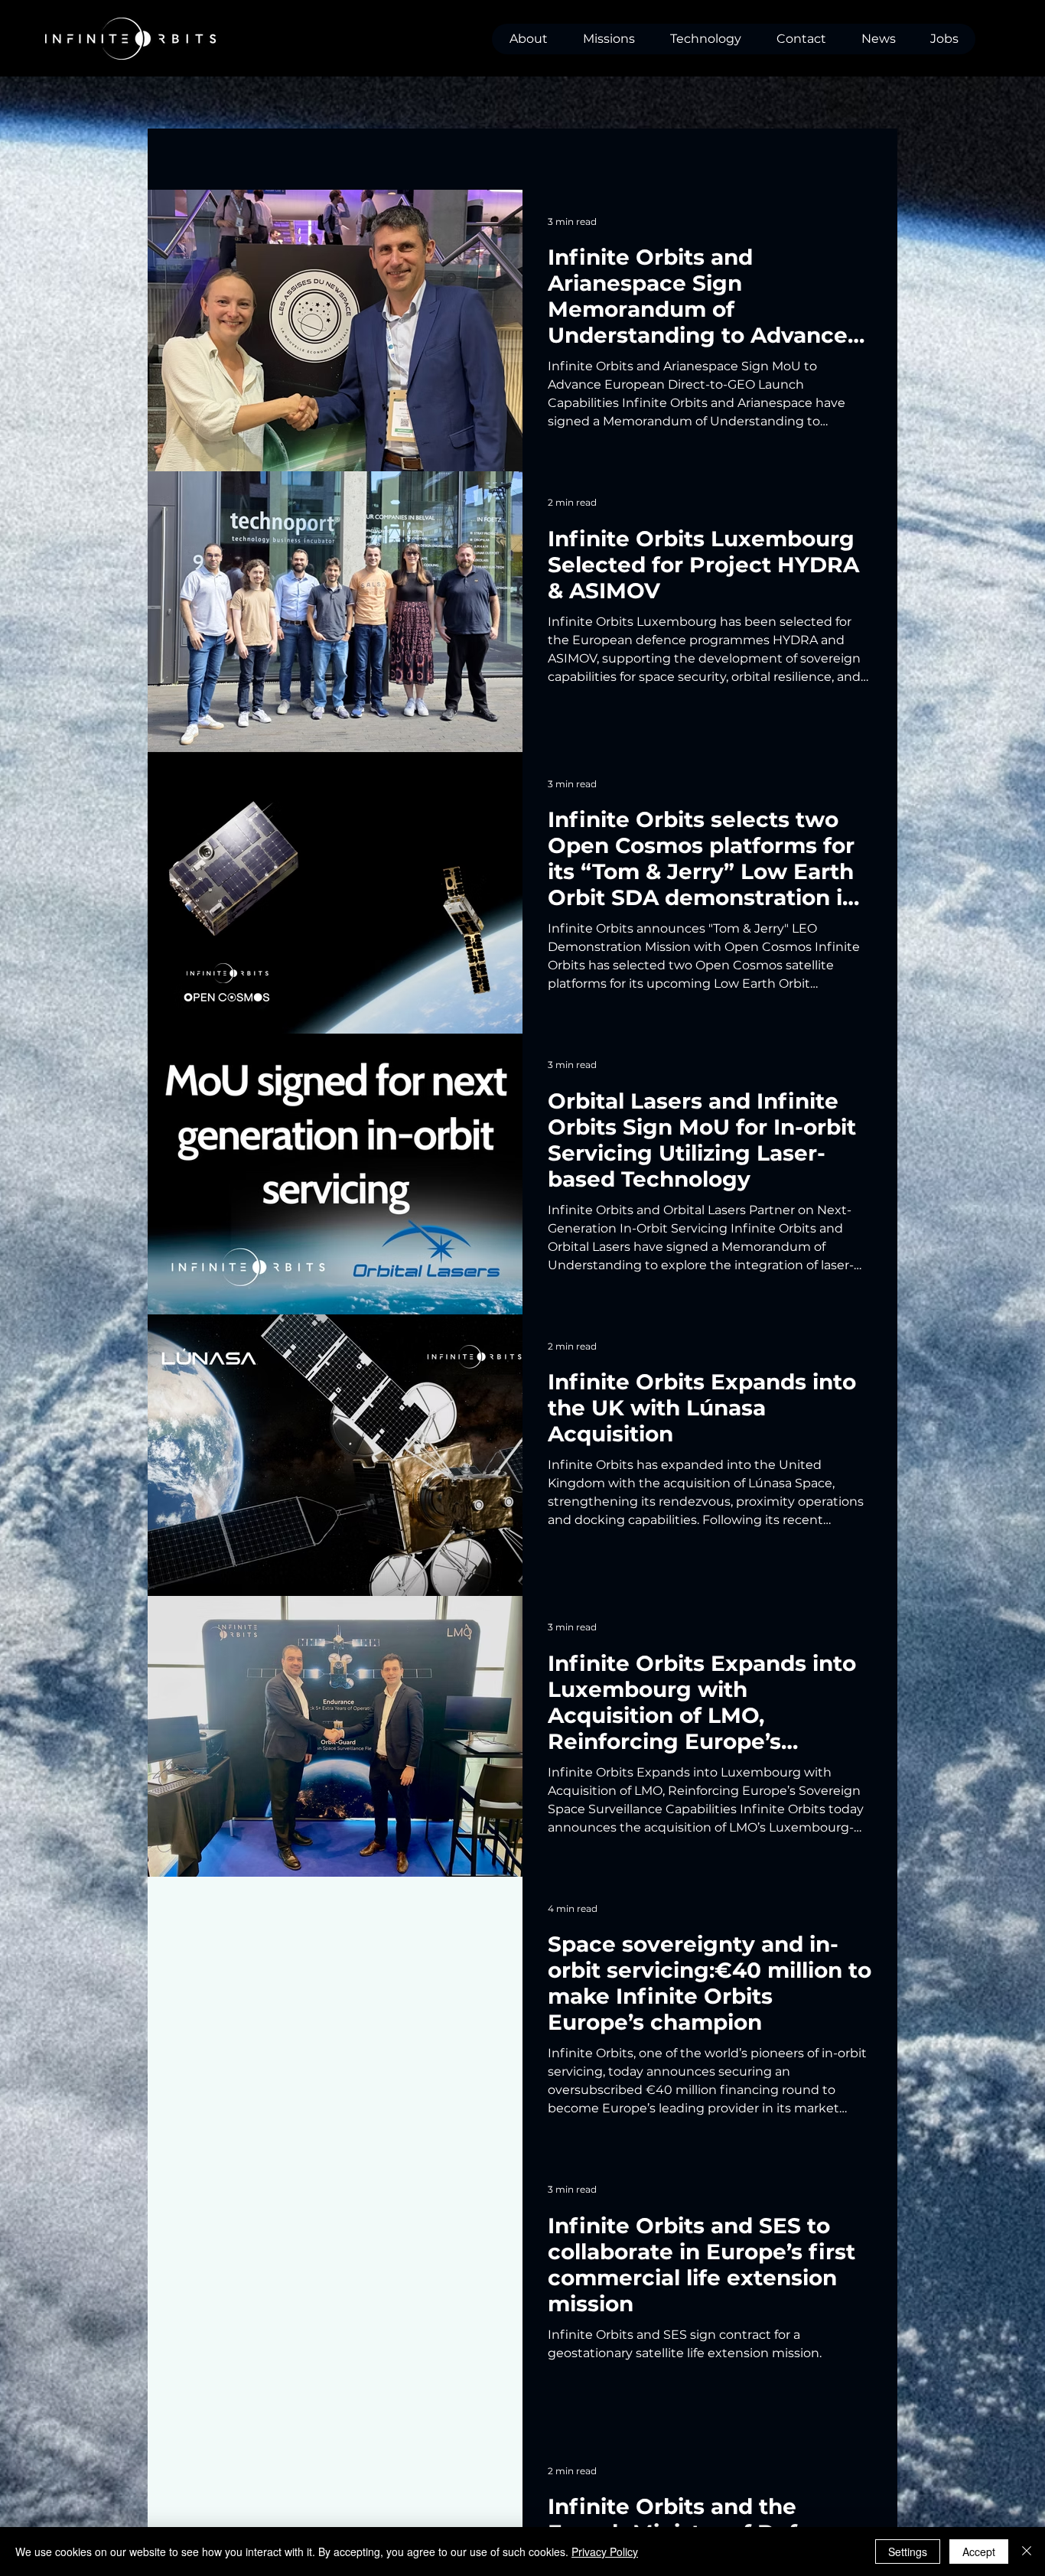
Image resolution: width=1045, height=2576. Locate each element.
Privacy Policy (605, 2552)
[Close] (1027, 2552)
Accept (979, 2552)
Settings (908, 2552)
